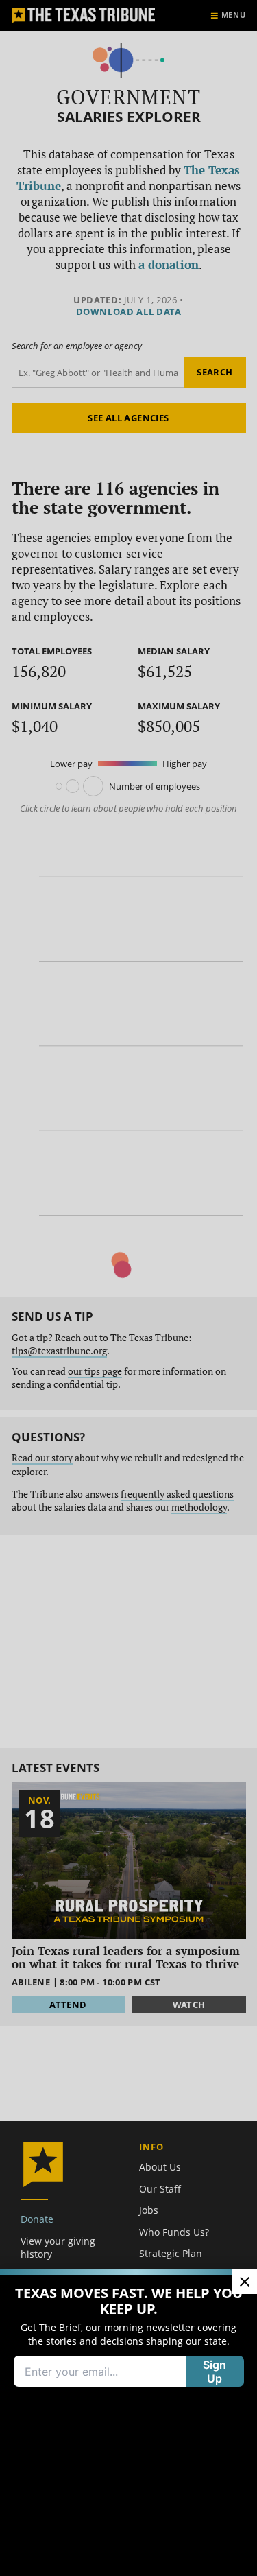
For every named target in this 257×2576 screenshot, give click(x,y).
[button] (128, 1288)
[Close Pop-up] (245, 2282)
